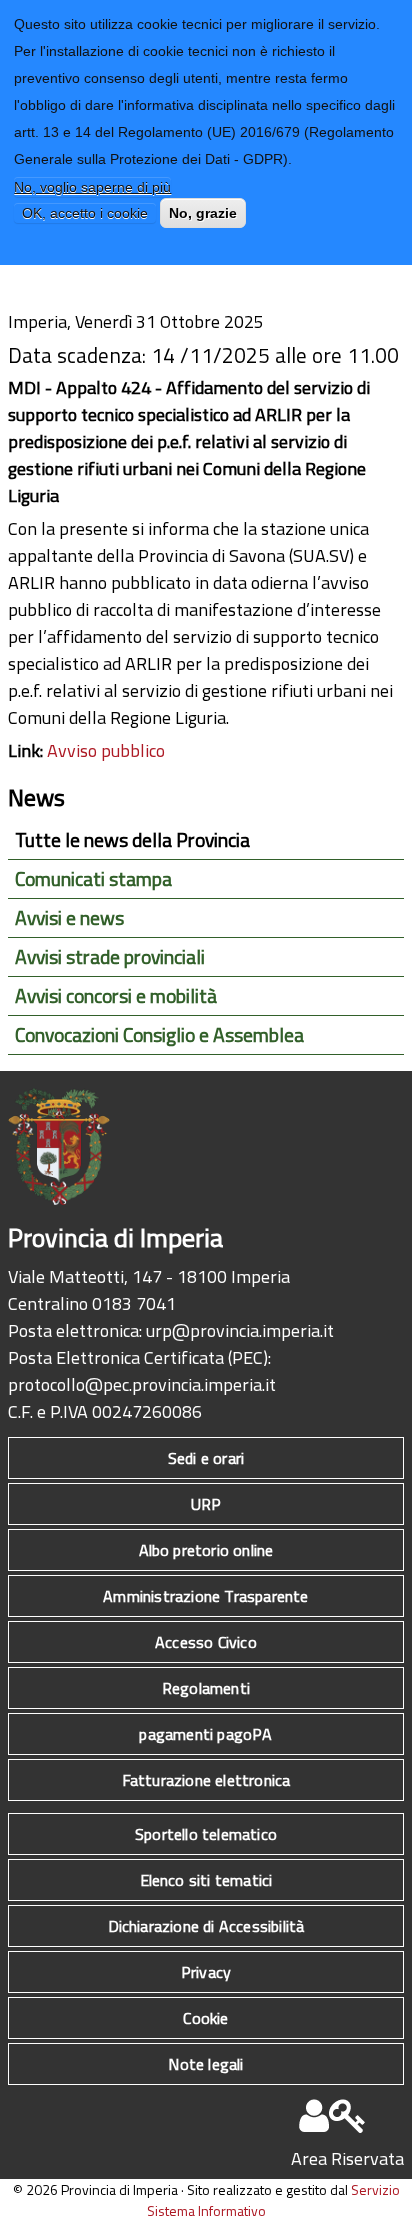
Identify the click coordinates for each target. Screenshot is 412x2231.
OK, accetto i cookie (85, 213)
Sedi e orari (206, 1458)
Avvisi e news (69, 918)
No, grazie (203, 213)
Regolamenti (206, 1688)
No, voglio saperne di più (92, 187)
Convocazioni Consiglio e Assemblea (159, 1035)
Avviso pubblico (106, 750)
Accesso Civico (206, 1642)
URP (206, 1504)
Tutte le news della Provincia (132, 840)
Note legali (205, 2064)
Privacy (206, 1972)
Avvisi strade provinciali (110, 957)
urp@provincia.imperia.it (240, 1330)
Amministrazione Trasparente (205, 1596)
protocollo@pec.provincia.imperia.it (142, 1384)
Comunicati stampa (93, 879)
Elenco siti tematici (206, 1880)
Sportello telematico (206, 1834)
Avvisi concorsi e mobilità (116, 996)
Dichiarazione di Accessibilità (206, 1926)
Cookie (205, 2018)
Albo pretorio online (206, 1550)
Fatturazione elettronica (206, 1780)
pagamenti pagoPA (205, 1734)
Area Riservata (347, 2158)
